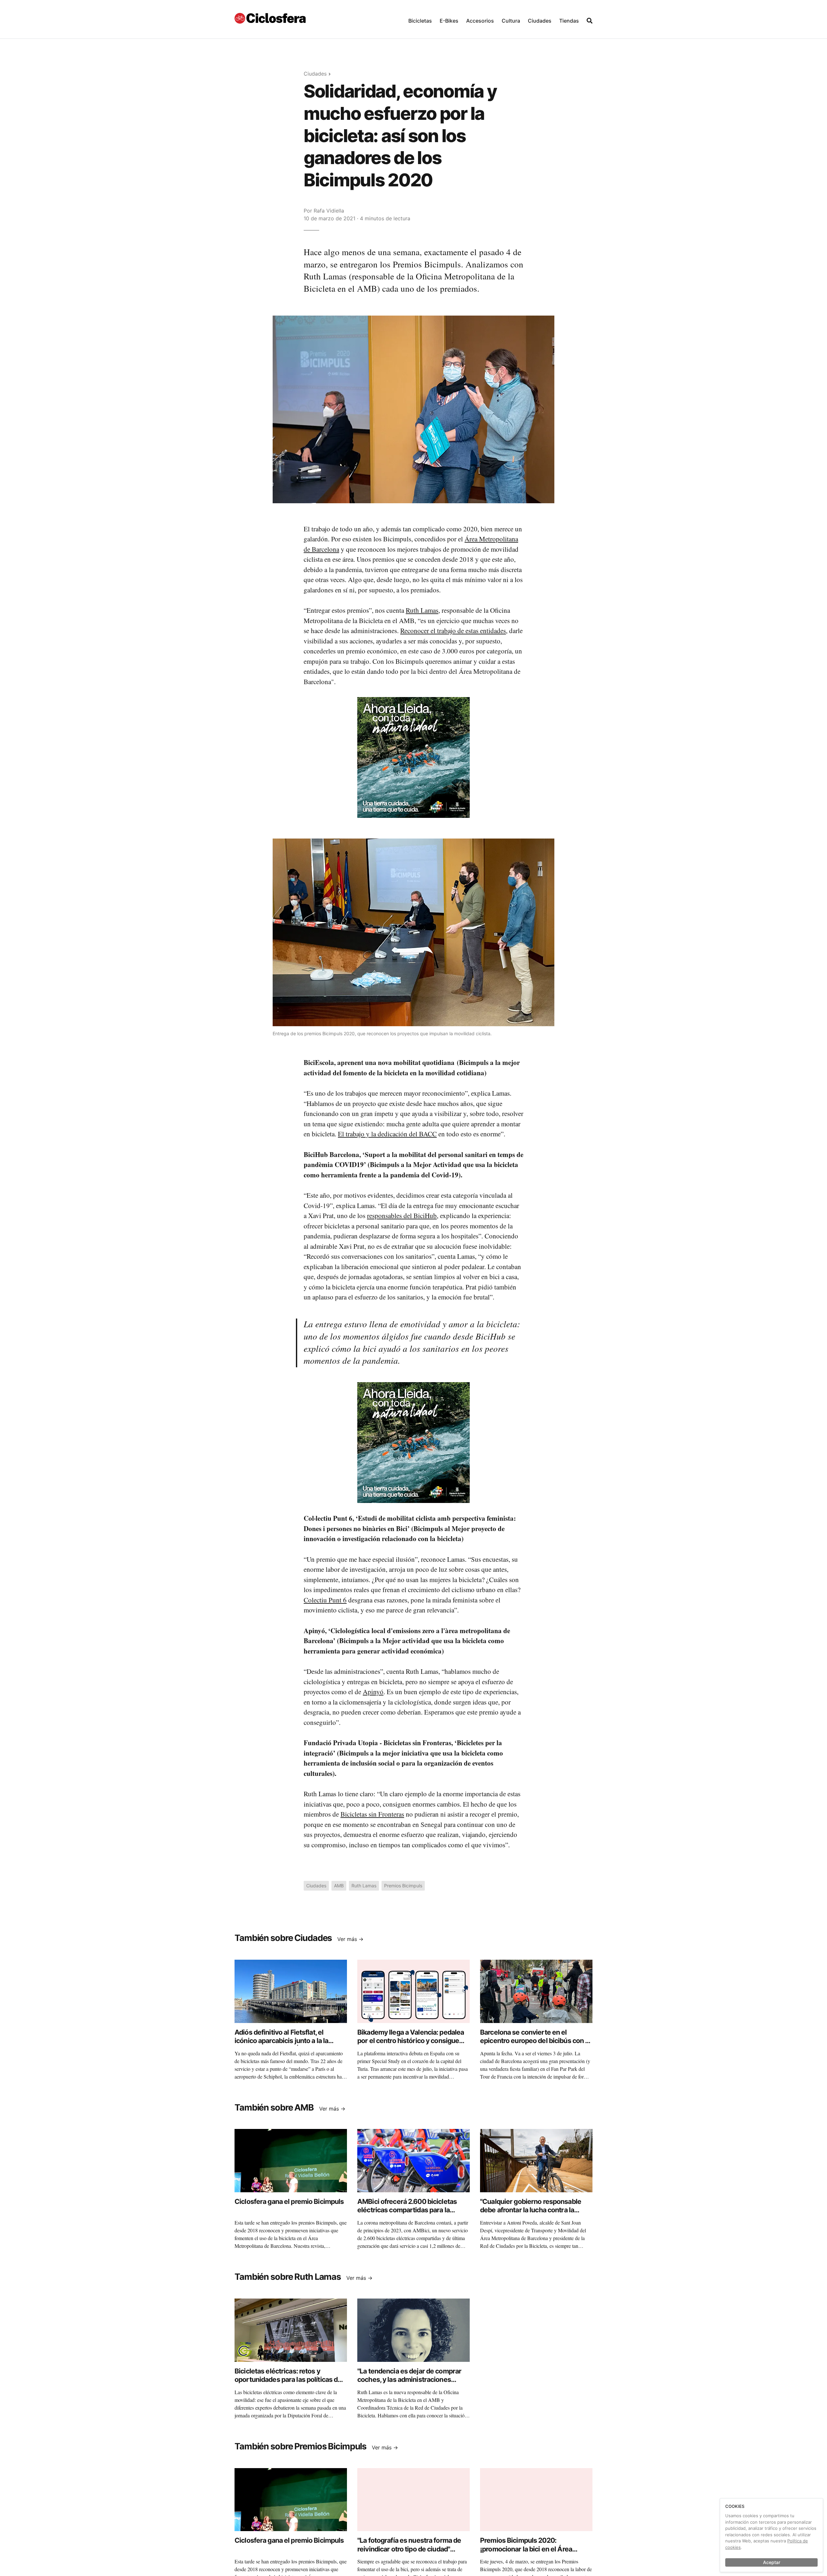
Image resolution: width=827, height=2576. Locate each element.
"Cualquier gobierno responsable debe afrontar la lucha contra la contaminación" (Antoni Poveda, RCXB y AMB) (531, 2214)
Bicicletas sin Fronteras (372, 1814)
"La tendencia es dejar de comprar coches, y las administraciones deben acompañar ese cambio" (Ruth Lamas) (409, 2384)
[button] (420, 19)
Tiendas (569, 21)
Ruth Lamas (422, 610)
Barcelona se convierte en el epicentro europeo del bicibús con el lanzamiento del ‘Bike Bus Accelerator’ (535, 2045)
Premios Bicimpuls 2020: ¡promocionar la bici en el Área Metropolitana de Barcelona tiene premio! (531, 2553)
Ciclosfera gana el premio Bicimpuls (289, 2201)
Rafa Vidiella (329, 211)
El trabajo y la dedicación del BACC (387, 1134)
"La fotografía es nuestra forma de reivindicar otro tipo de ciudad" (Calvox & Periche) (409, 2549)
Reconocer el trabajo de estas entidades (453, 631)
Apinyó (373, 1692)
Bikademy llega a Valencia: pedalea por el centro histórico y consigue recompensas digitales (411, 2041)
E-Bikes (449, 21)
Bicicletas (420, 21)
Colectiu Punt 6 (325, 1600)
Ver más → (350, 1939)
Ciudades (540, 21)
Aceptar (772, 2562)
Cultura (511, 21)
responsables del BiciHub (402, 1215)
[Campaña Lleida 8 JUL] (413, 757)
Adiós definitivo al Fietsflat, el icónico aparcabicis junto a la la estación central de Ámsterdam (283, 2041)
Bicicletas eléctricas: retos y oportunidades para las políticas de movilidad (288, 2380)
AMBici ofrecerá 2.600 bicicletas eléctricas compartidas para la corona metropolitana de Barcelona (411, 2210)
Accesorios (480, 21)
